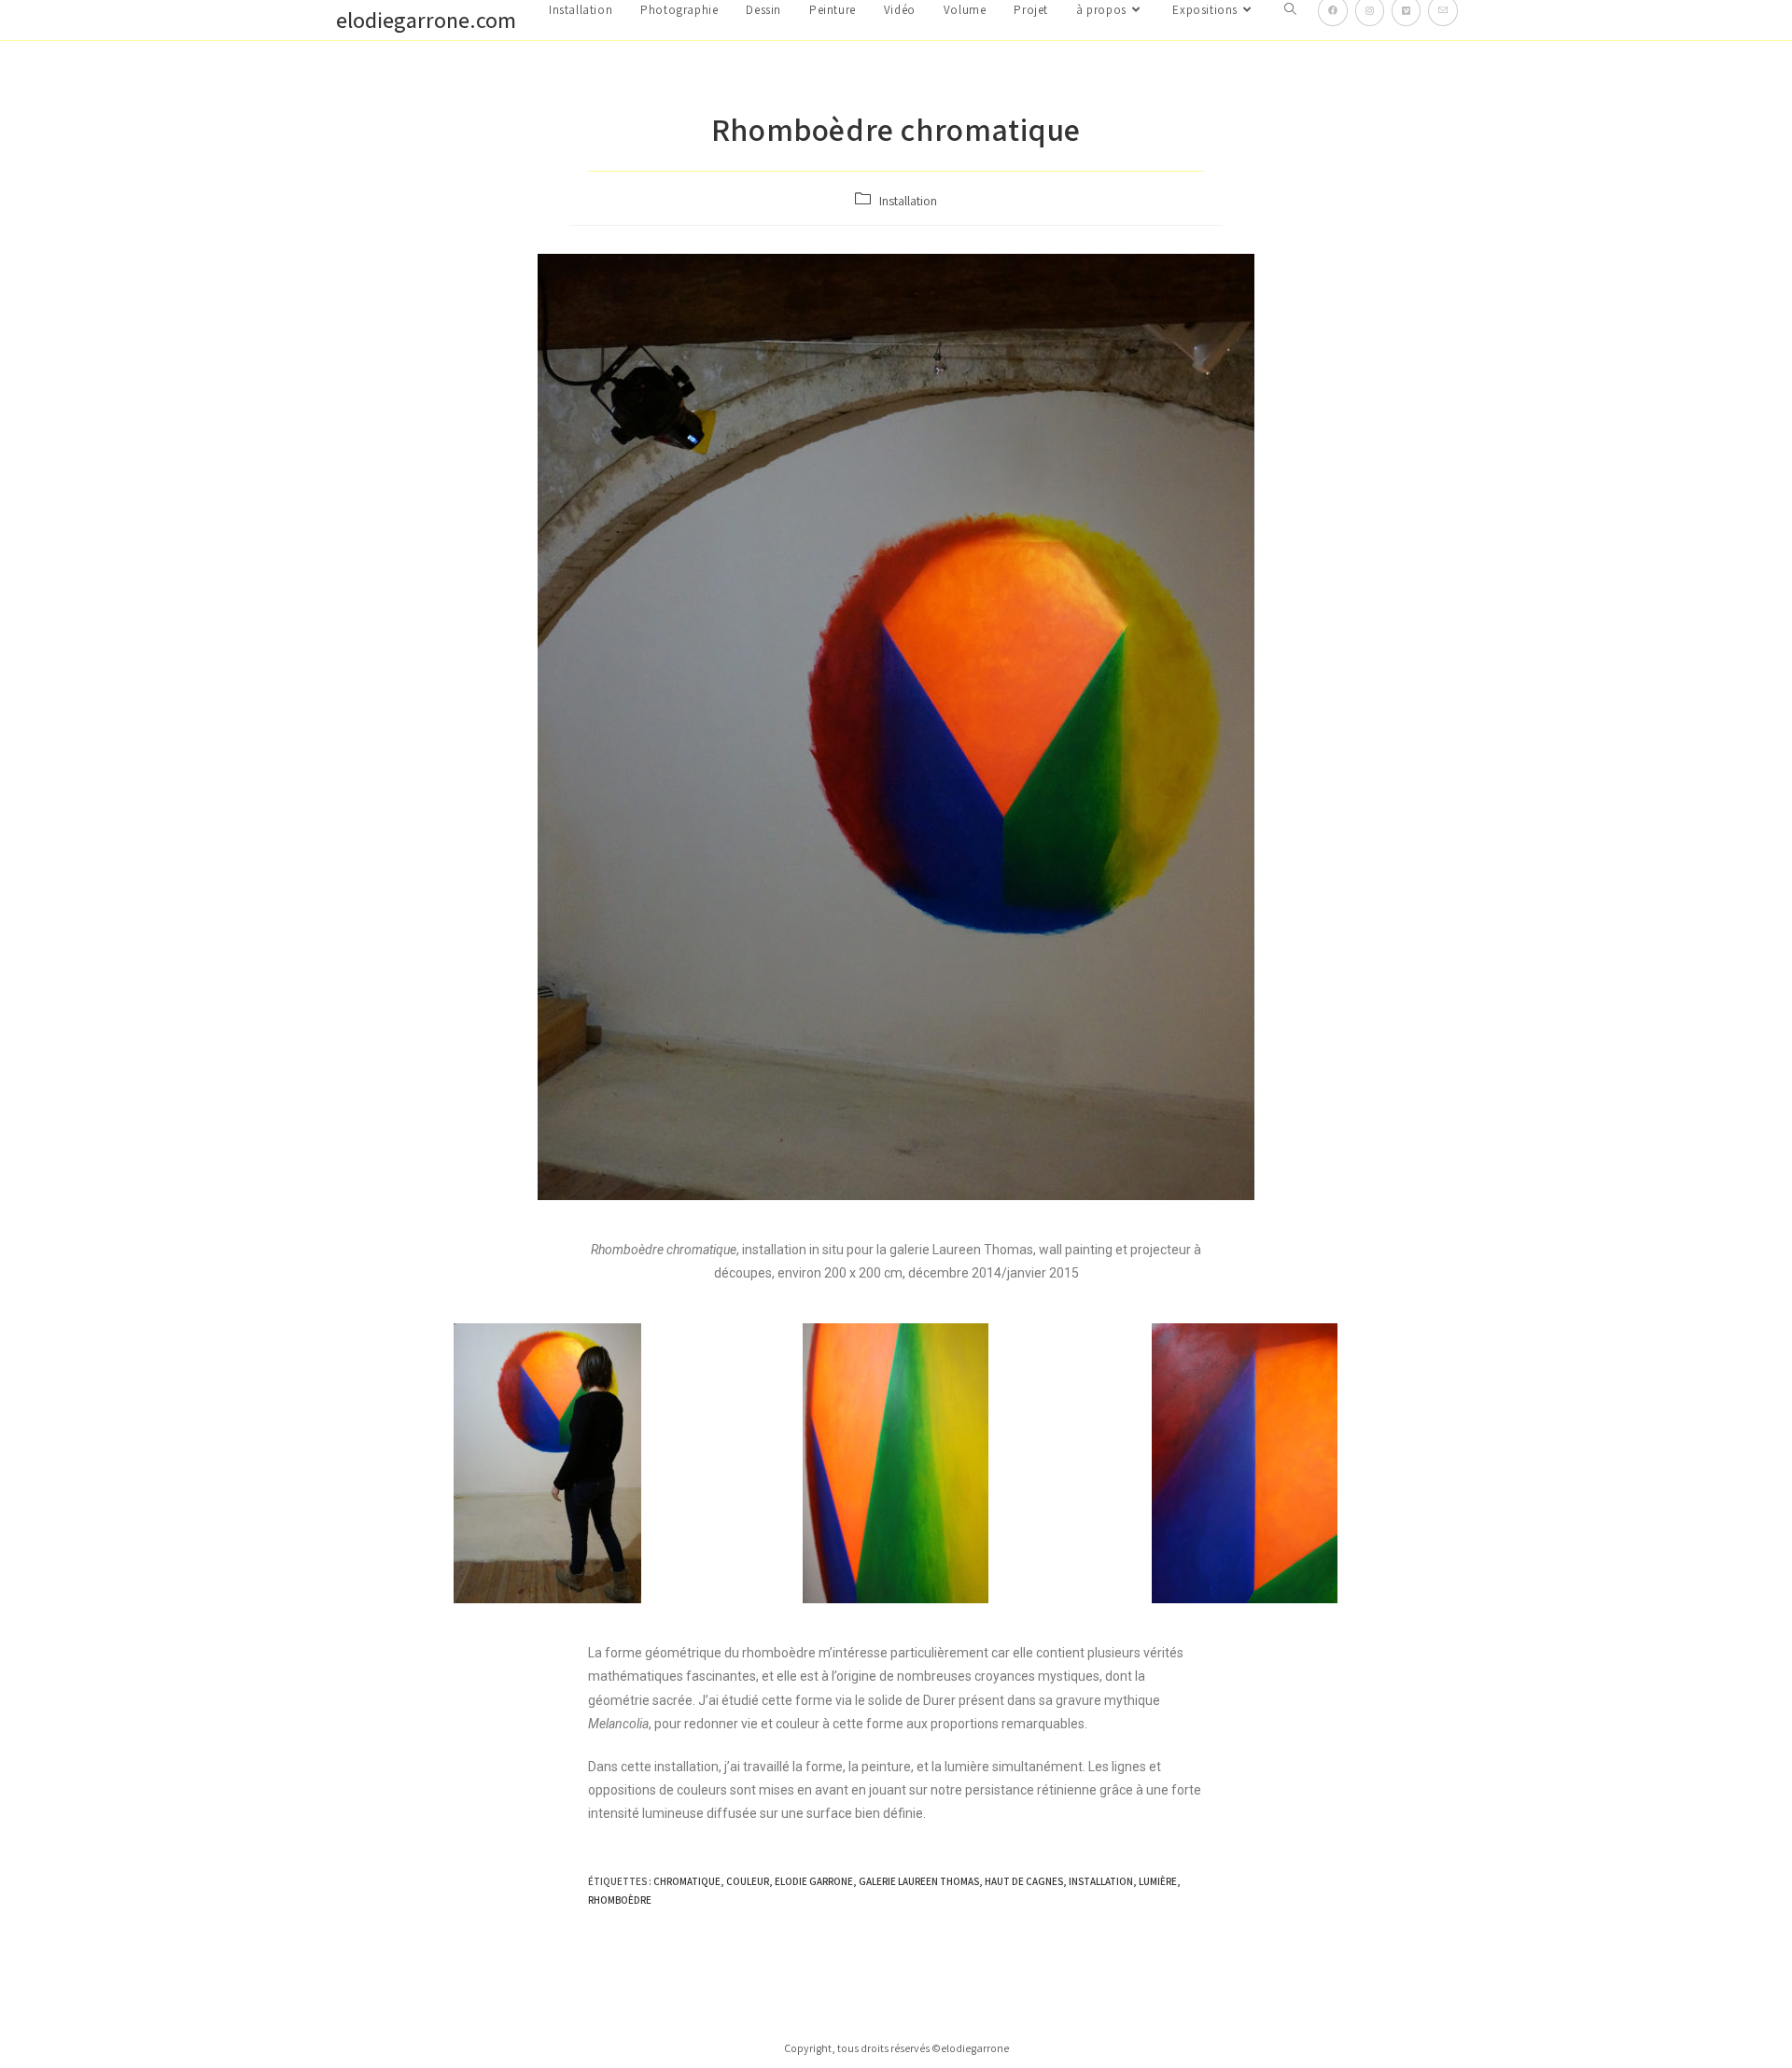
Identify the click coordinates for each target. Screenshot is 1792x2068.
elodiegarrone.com (426, 20)
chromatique (687, 1881)
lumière (1158, 1881)
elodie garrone (814, 1881)
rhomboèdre (620, 1900)
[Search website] (1290, 10)
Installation (908, 201)
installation (1101, 1881)
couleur (748, 1881)
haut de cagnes (1024, 1881)
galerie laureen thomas (919, 1881)
